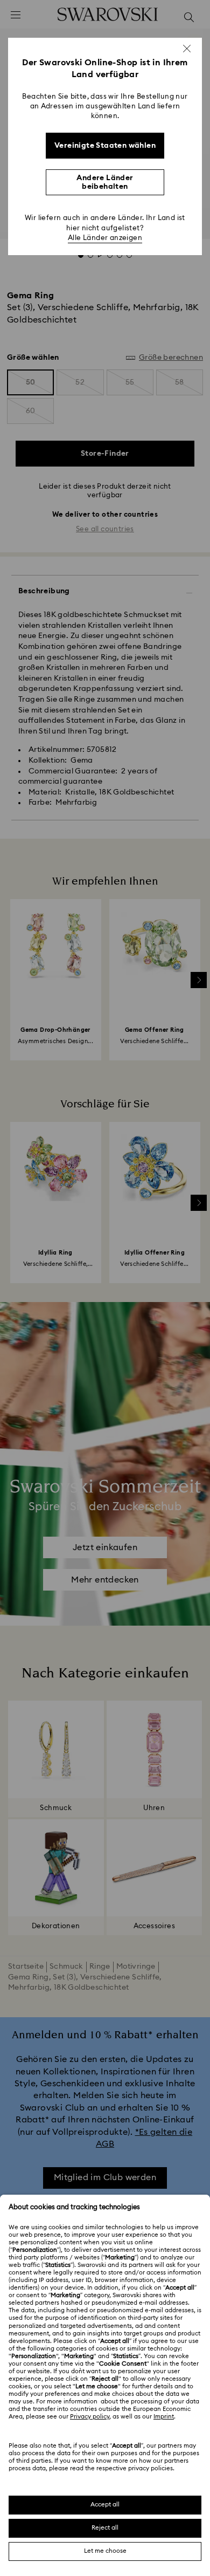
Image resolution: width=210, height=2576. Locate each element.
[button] (187, 49)
